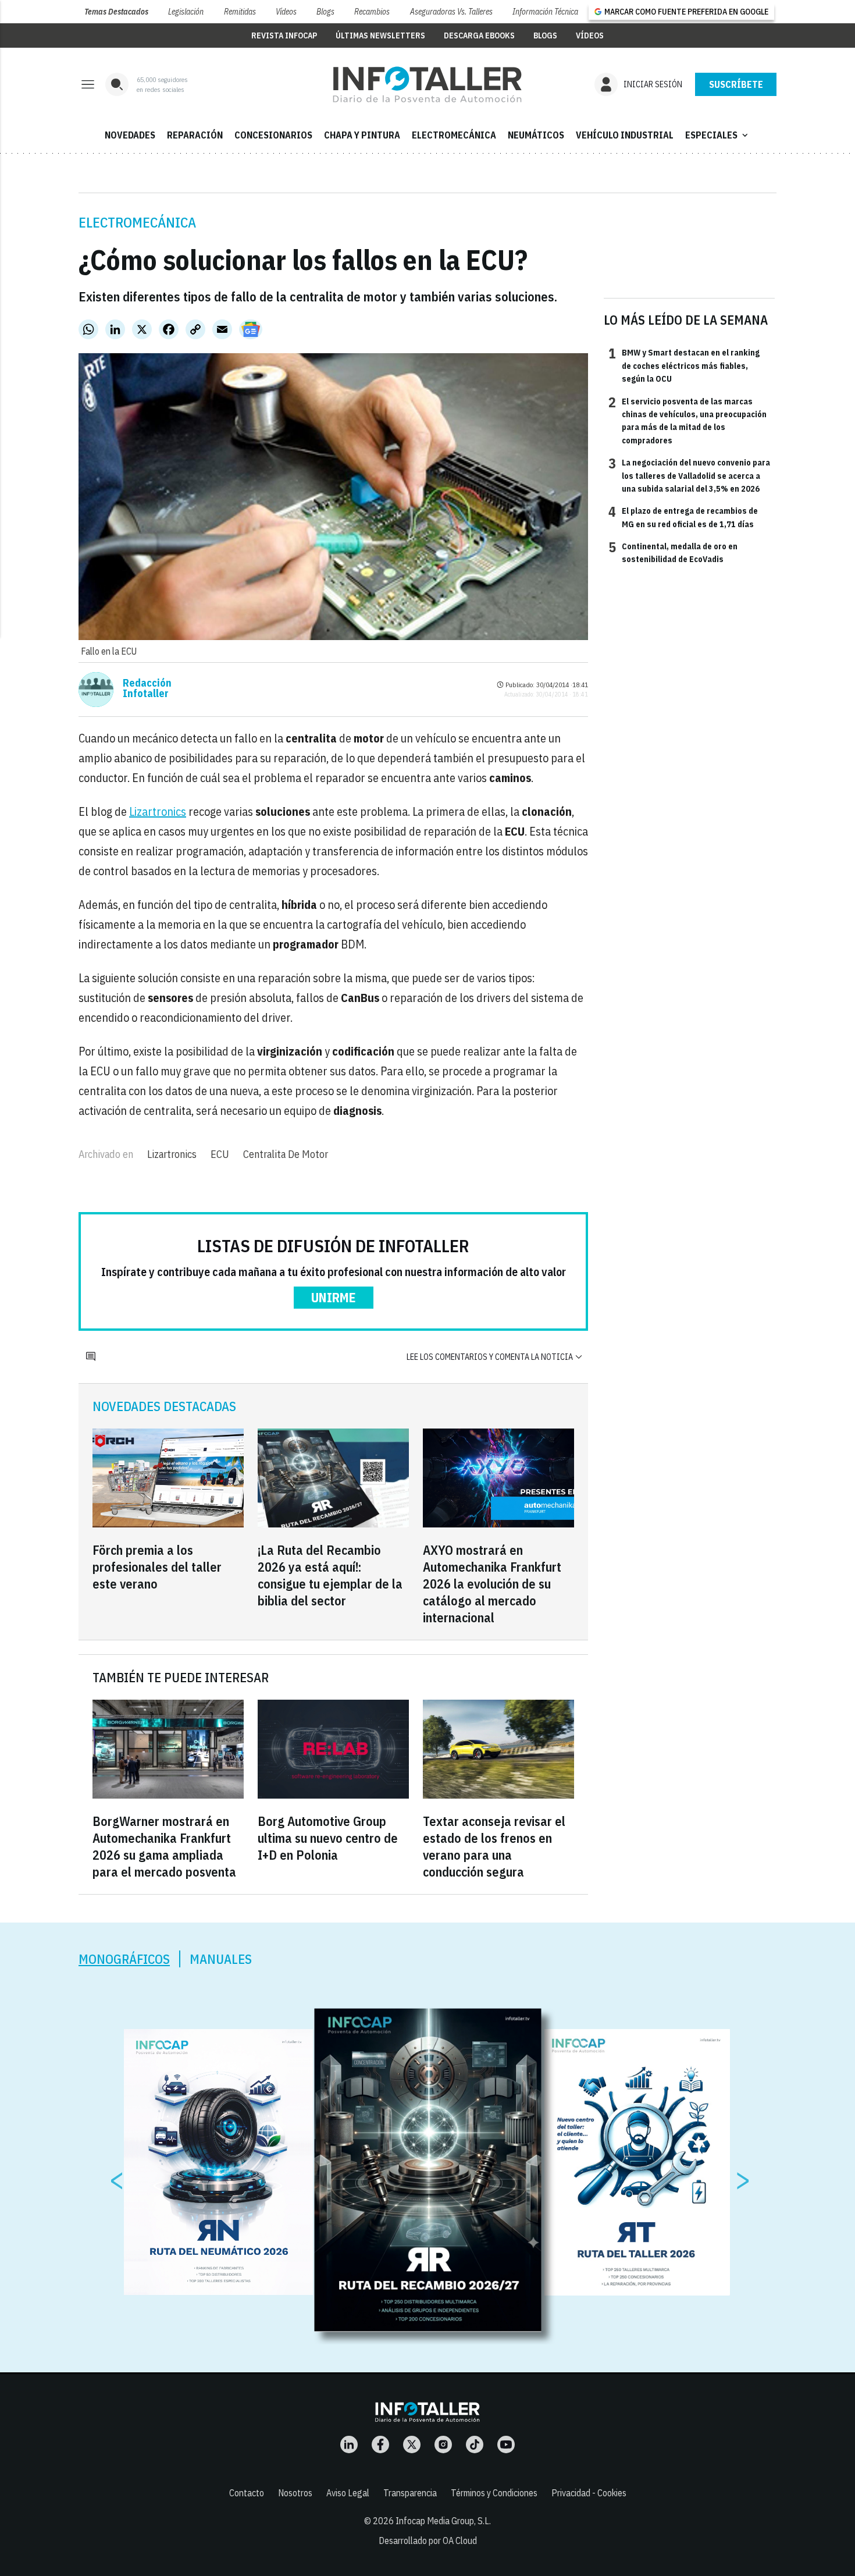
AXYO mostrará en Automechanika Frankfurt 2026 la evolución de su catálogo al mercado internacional (492, 1584)
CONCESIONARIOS (273, 135)
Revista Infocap (284, 35)
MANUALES (221, 1959)
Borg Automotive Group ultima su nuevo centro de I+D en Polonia (328, 1838)
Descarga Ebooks (479, 35)
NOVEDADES (130, 135)
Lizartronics (158, 811)
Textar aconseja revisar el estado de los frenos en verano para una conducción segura (494, 1846)
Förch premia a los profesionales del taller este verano (157, 1567)
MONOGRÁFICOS (124, 1959)
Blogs (325, 12)
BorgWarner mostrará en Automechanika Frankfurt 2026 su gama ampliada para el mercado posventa (164, 1846)
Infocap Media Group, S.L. (443, 2521)
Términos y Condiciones (494, 2493)
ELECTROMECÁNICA (454, 135)
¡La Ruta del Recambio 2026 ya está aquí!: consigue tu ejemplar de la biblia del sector (330, 1575)
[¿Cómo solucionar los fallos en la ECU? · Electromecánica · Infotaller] (427, 84)
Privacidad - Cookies (589, 2493)
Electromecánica (137, 222)
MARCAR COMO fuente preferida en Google (686, 12)
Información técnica (545, 12)
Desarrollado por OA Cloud (428, 2541)
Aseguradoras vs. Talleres (451, 12)
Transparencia (410, 2493)
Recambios (372, 12)
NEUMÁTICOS (536, 135)
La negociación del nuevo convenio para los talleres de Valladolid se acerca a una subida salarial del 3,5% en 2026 (689, 475)
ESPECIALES (718, 135)
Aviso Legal (348, 2493)
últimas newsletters (380, 35)
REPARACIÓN (195, 135)
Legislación (186, 12)
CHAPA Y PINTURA (362, 135)
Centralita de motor (286, 1154)
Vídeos (286, 12)
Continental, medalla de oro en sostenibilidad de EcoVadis (673, 552)
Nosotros (295, 2493)
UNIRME (334, 1297)
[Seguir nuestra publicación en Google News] (251, 329)
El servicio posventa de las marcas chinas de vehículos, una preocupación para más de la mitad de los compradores (687, 420)
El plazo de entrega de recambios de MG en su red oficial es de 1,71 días (683, 517)
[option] (428, 2170)
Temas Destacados (116, 12)
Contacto (247, 2493)
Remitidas (240, 12)
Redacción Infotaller (147, 688)
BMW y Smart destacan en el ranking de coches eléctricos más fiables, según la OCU (684, 365)
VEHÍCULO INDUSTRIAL (625, 135)
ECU (220, 1154)
